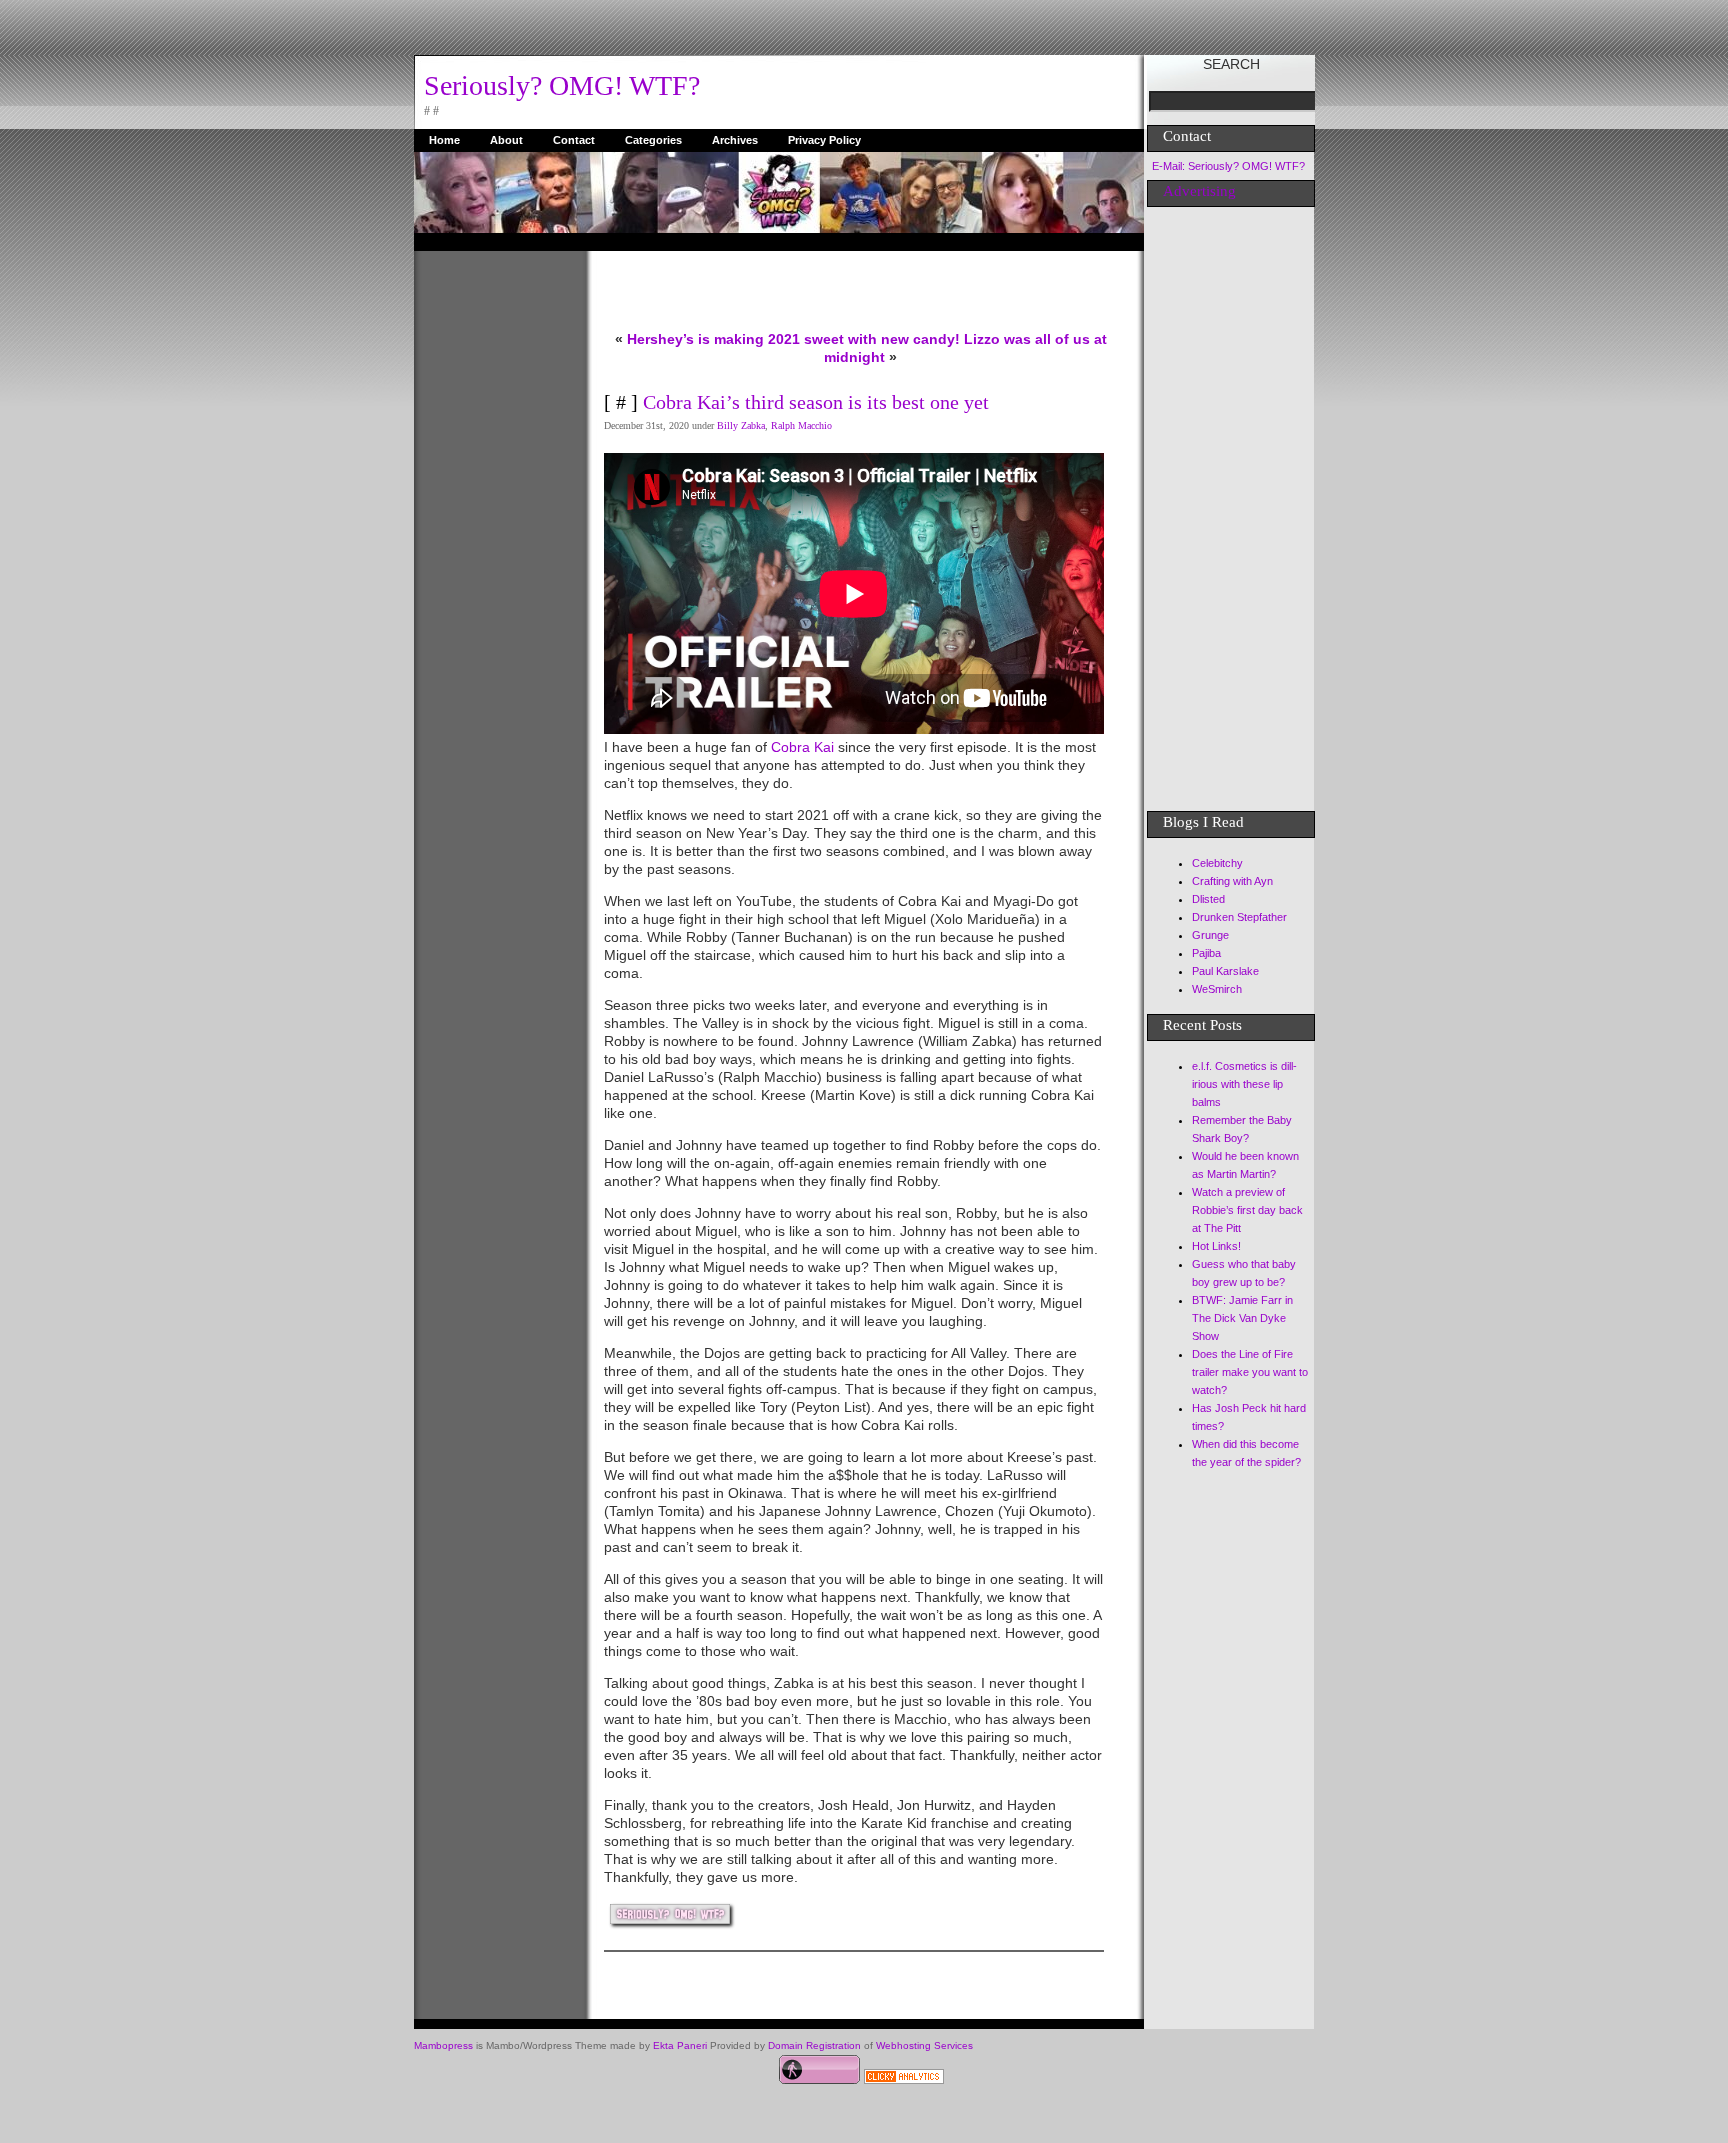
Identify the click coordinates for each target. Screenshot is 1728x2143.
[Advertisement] (494, 551)
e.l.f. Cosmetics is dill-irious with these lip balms (1244, 1084)
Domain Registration (814, 2045)
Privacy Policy (824, 140)
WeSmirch (1217, 989)
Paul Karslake (1225, 971)
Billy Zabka (741, 425)
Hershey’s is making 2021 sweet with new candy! (793, 339)
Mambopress (443, 2045)
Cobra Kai (804, 747)
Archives (735, 140)
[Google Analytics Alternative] (904, 2079)
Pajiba (1206, 953)
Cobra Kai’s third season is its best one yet (816, 402)
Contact (574, 140)
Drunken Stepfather (1239, 917)
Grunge (1210, 935)
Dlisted (1208, 899)
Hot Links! (1216, 1246)
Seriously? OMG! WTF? (562, 85)
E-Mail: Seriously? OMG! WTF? (1228, 166)
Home (444, 140)
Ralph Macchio (801, 425)
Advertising (1199, 191)
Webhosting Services (924, 2045)
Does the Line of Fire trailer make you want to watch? (1250, 1372)
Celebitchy (1217, 863)
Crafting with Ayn (1232, 881)
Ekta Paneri (680, 2045)
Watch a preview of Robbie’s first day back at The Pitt (1247, 1210)
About (506, 140)
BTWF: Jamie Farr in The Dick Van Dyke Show (1242, 1318)
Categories (653, 140)
